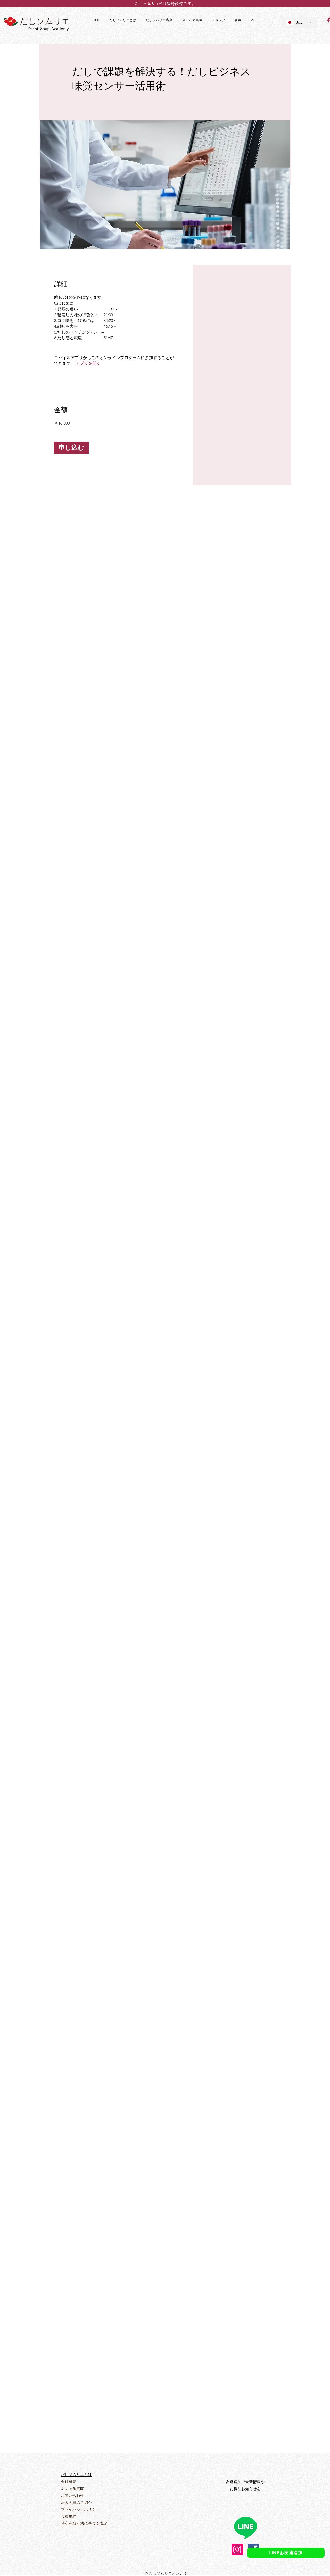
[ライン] (245, 2528)
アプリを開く (88, 363)
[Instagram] (237, 2549)
